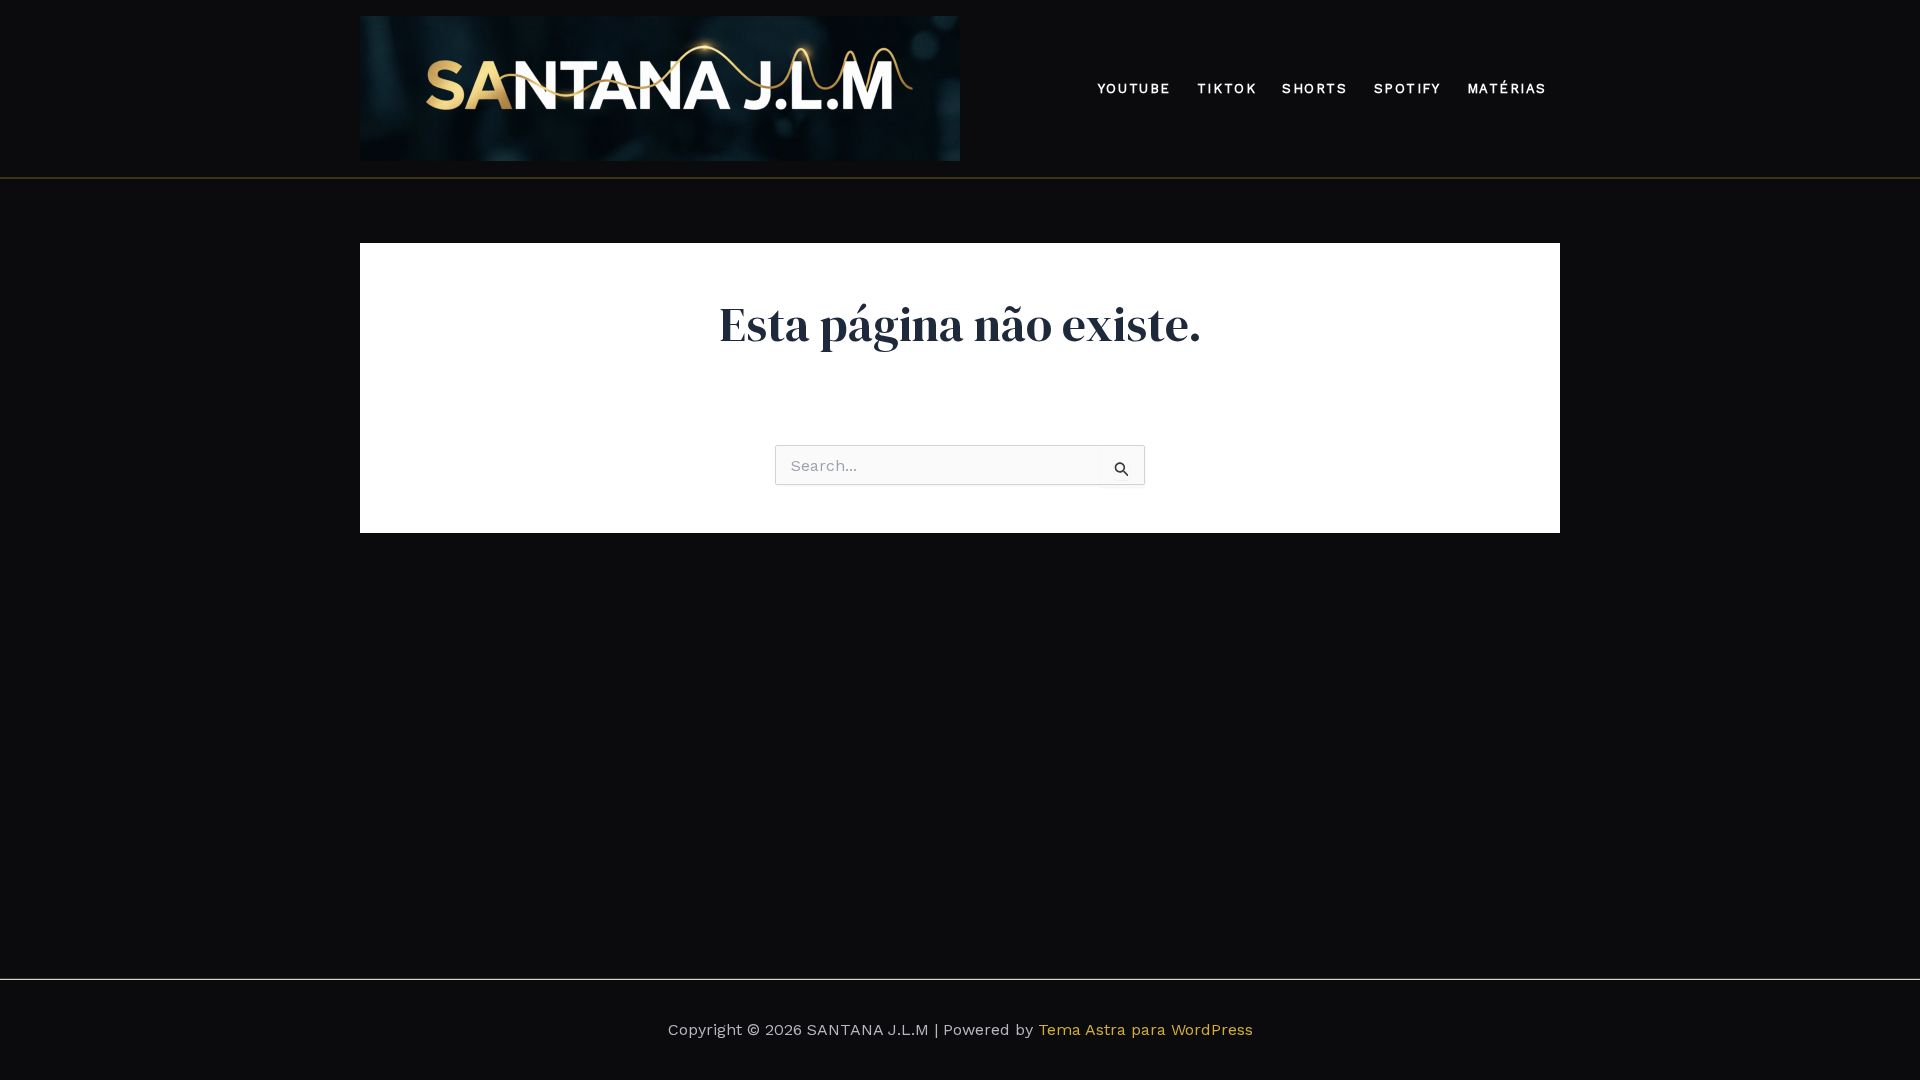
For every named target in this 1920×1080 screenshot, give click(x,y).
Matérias (1507, 88)
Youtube (1134, 88)
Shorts (1314, 88)
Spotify (1407, 88)
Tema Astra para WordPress (1145, 1029)
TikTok (1226, 88)
